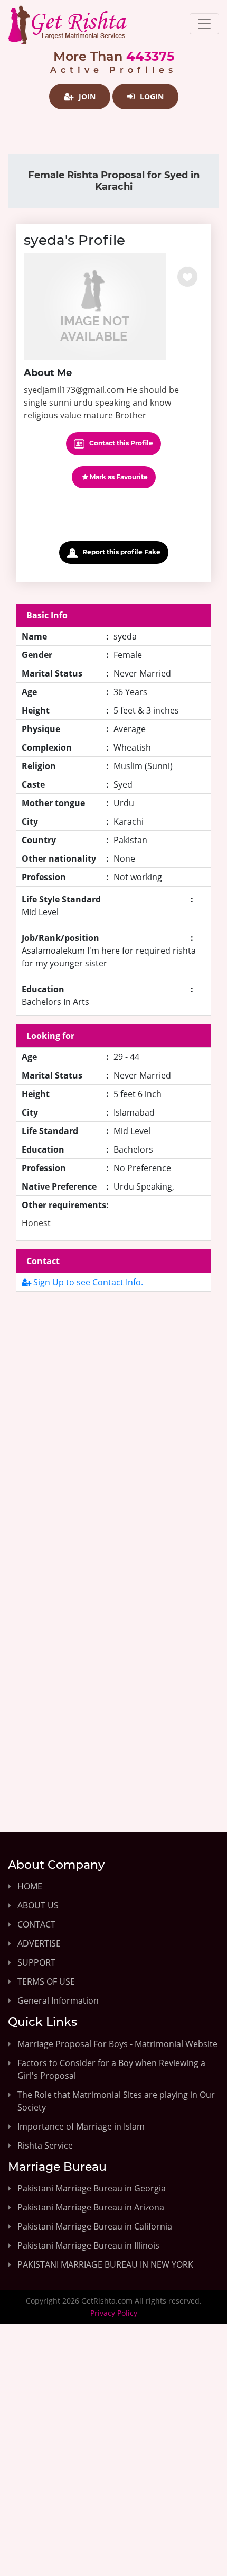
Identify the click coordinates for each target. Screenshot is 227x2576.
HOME (30, 1886)
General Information (58, 2000)
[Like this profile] (187, 277)
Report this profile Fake (121, 552)
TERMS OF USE (46, 1981)
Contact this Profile (120, 443)
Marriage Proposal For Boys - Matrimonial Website (117, 2044)
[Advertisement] (113, 1432)
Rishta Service (45, 2145)
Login (151, 97)
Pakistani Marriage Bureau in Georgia (92, 2188)
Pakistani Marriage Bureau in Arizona (91, 2207)
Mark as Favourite (118, 477)
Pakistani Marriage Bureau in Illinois (88, 2245)
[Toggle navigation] (204, 24)
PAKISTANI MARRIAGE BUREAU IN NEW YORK (105, 2264)
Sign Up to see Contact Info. (87, 1282)
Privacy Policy (114, 2313)
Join (86, 97)
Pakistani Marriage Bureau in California (95, 2226)
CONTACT (36, 1924)
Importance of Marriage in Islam (81, 2126)
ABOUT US (38, 1905)
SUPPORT (36, 1962)
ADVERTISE (39, 1943)
